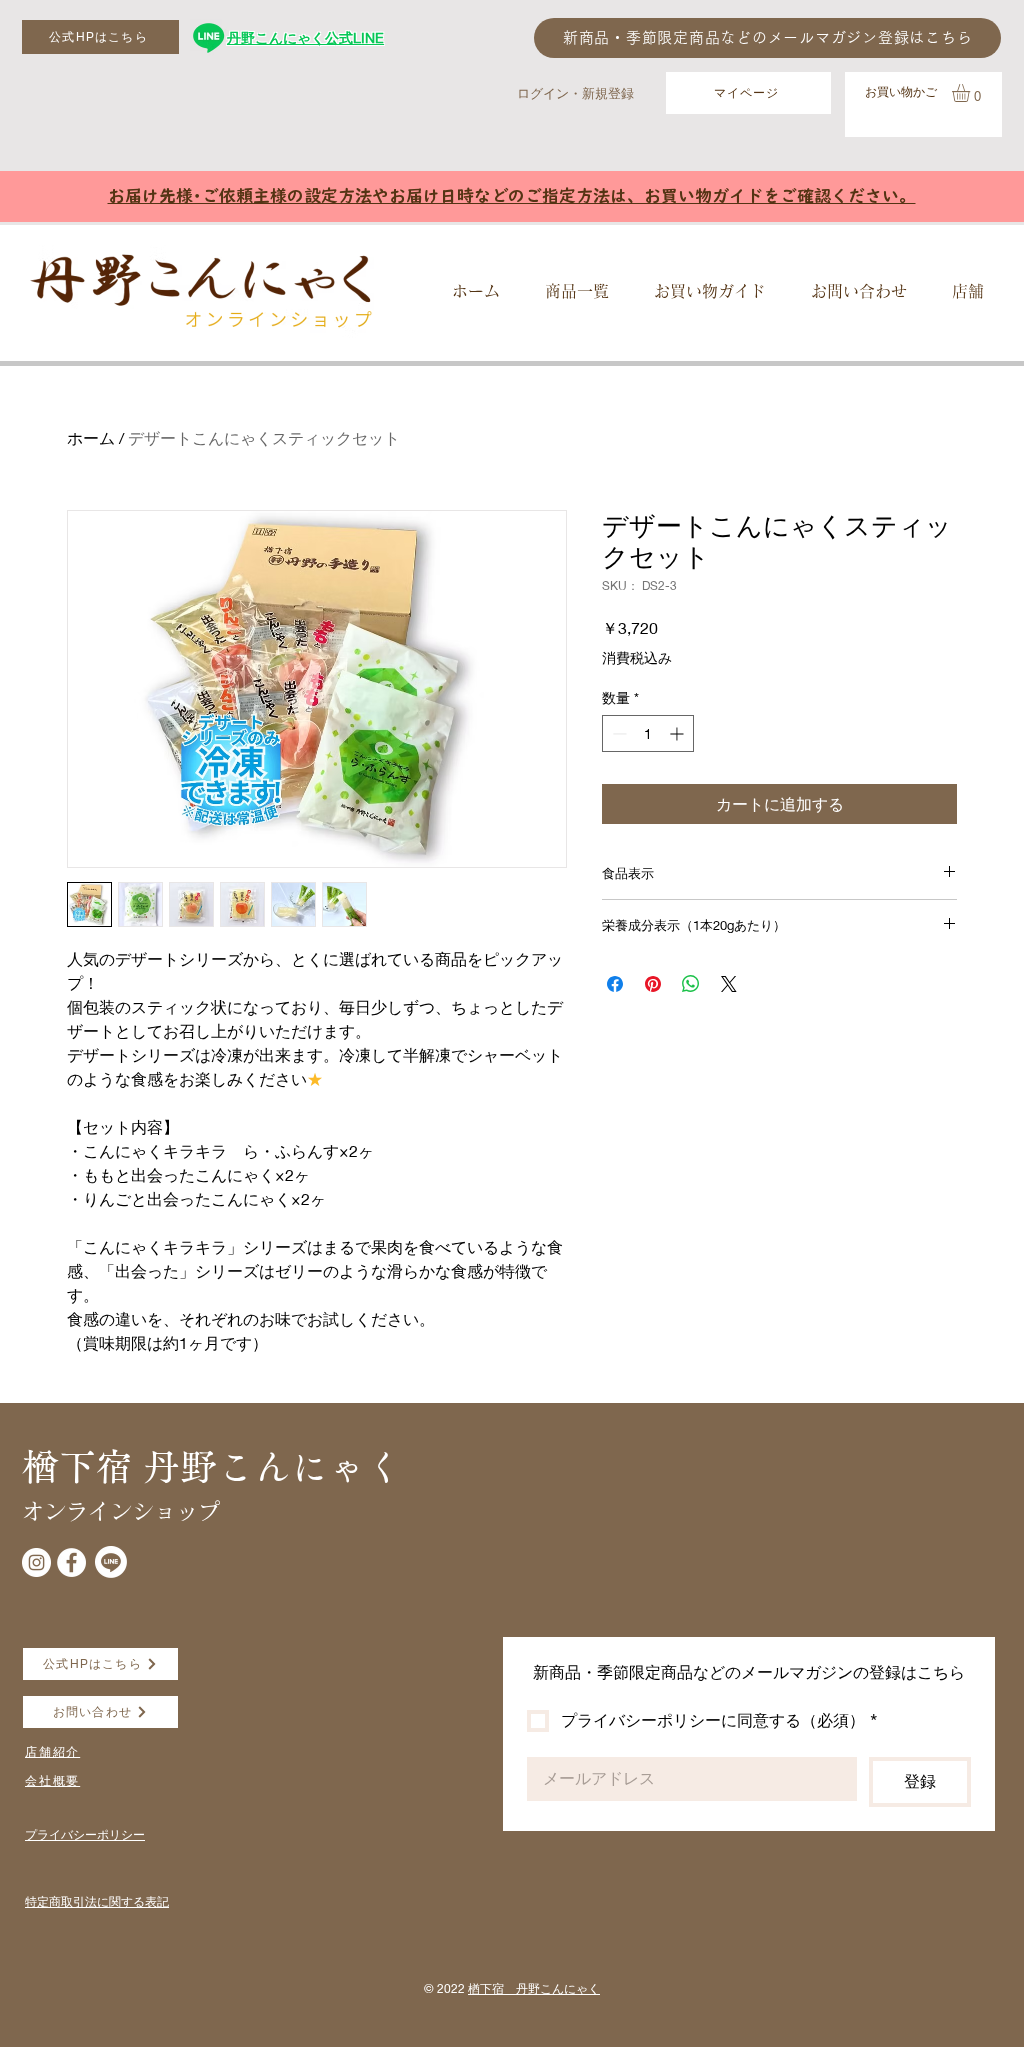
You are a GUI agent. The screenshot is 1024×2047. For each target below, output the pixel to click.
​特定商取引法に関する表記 (97, 1901)
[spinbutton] (648, 733)
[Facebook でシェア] (615, 984)
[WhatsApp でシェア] (691, 984)
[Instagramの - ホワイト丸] (36, 1562)
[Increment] (678, 733)
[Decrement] (617, 733)
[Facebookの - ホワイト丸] (71, 1562)
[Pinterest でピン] (653, 984)
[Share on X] (729, 984)
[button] (971, 93)
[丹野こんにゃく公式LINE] (208, 37)
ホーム (91, 437)
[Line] (111, 1562)
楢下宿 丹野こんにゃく (534, 1988)
